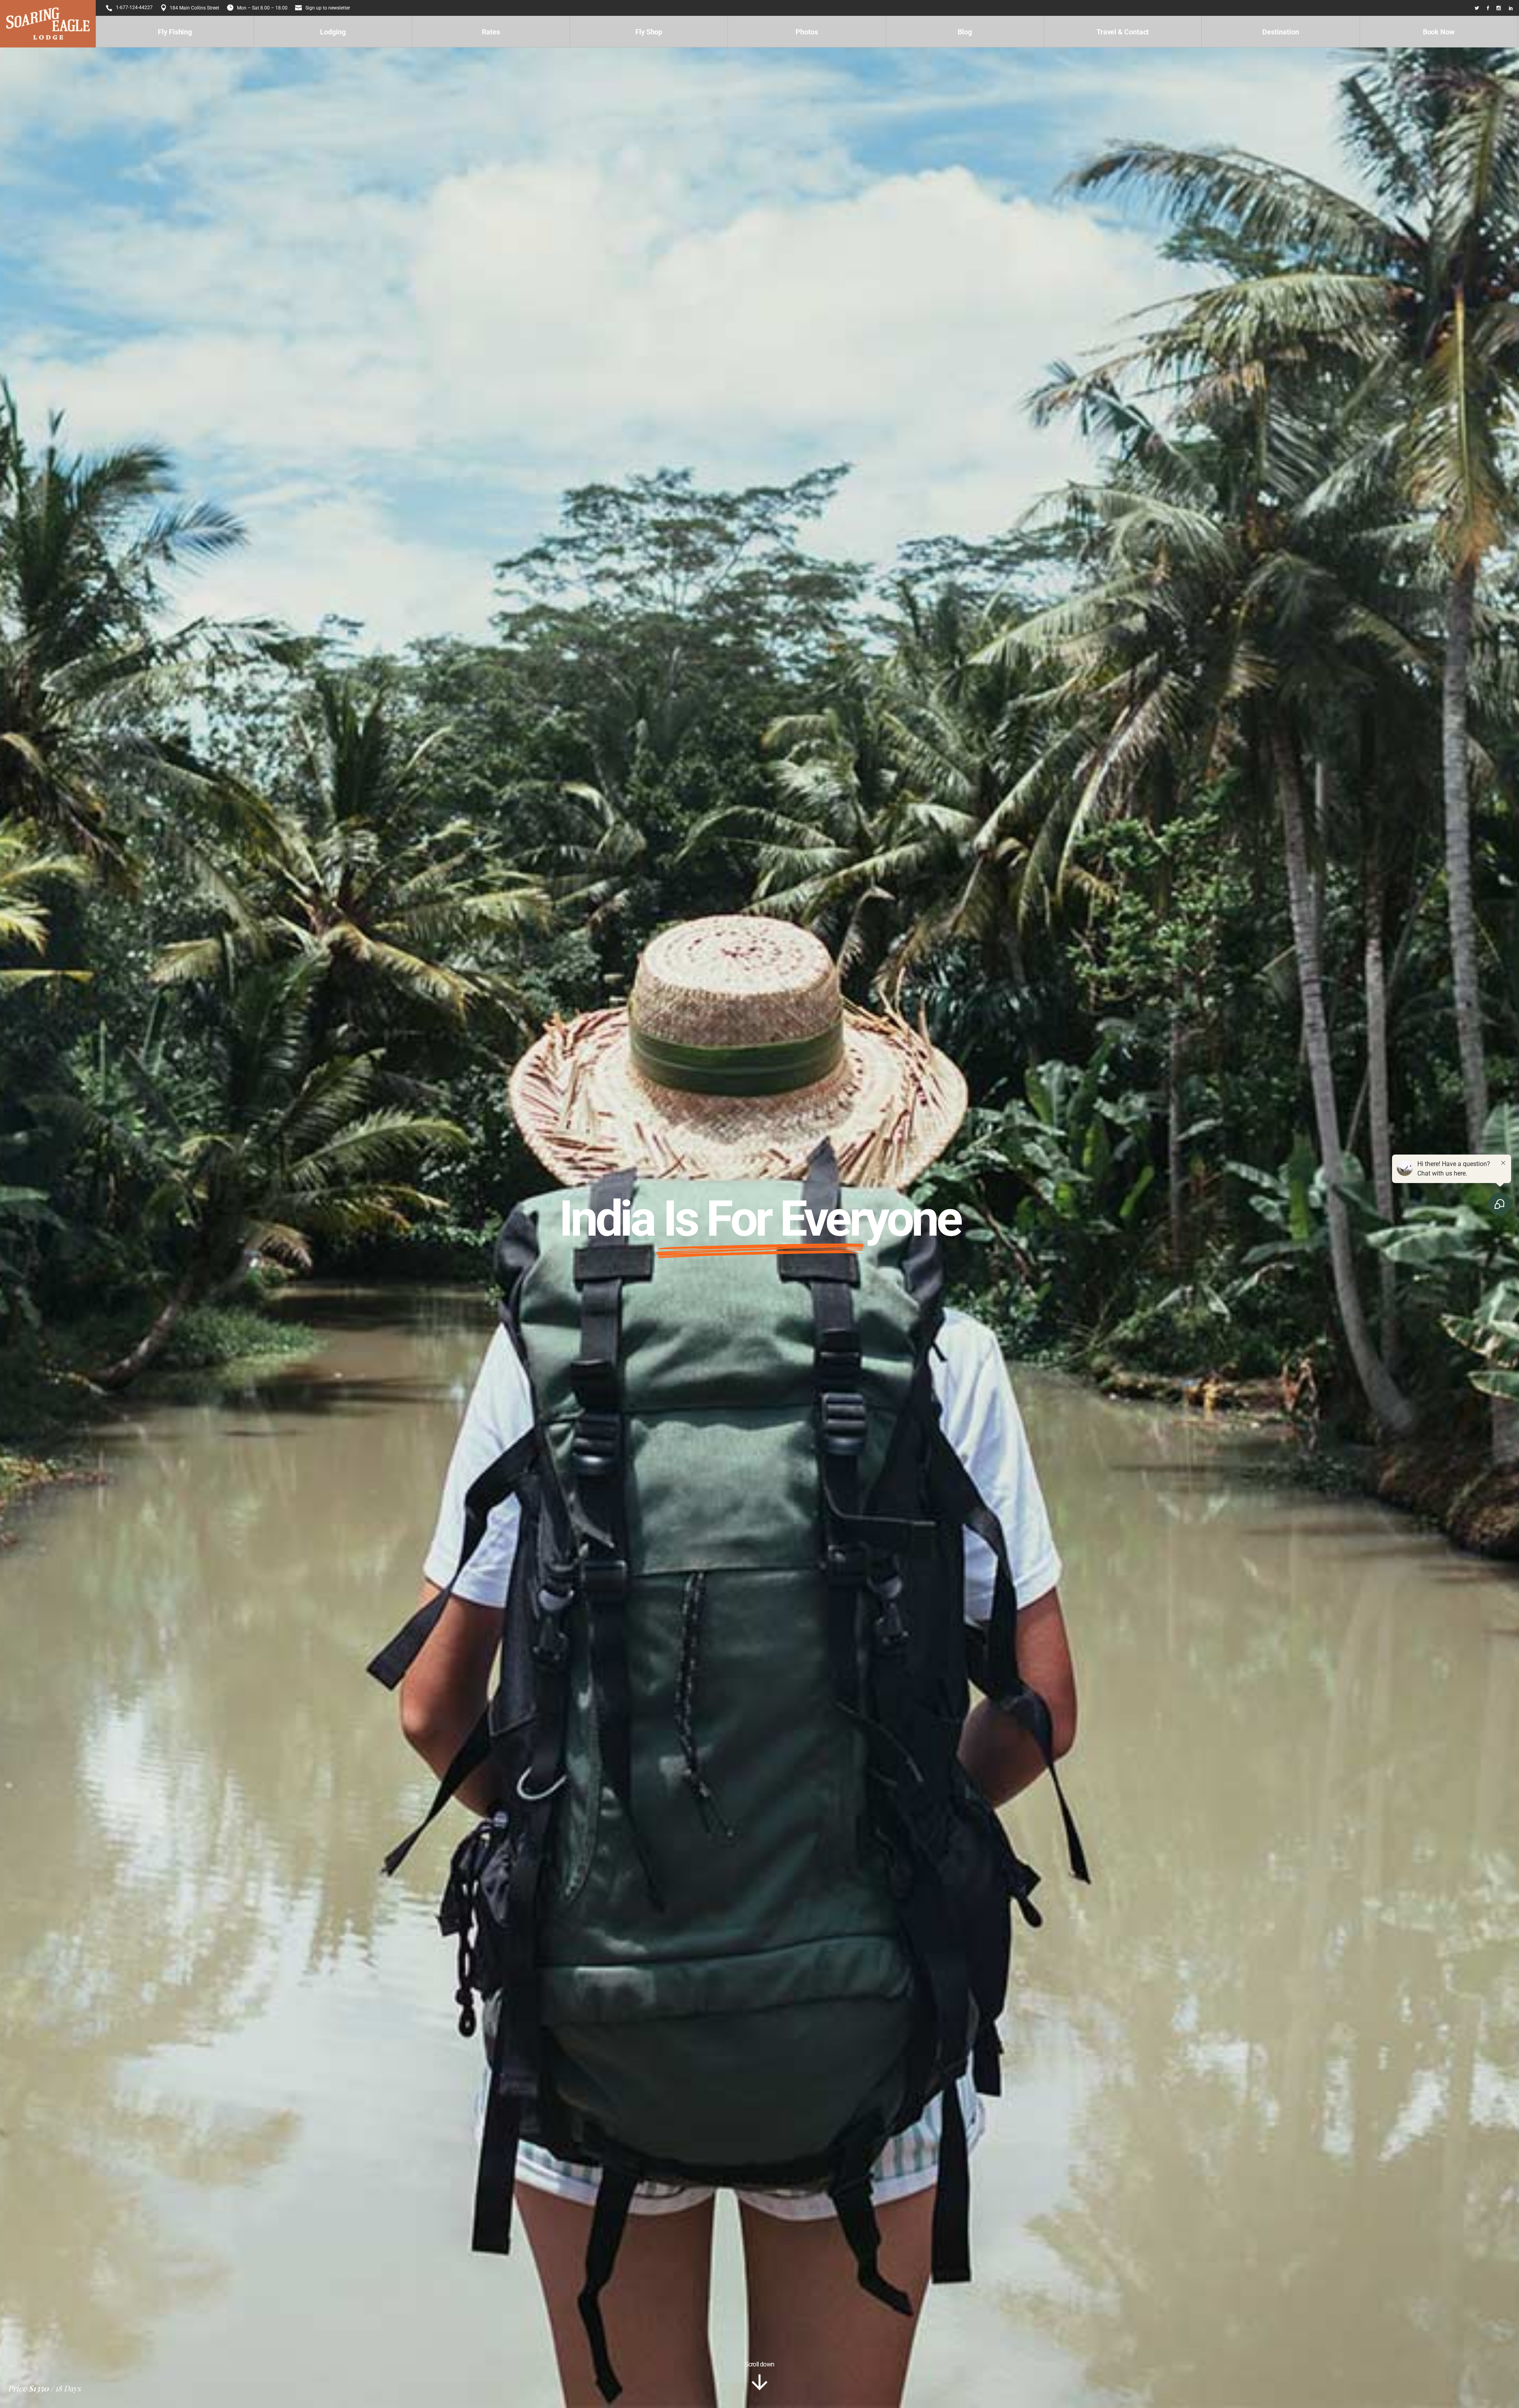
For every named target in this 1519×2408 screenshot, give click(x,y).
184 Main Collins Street (194, 8)
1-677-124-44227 (134, 8)
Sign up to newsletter (328, 8)
